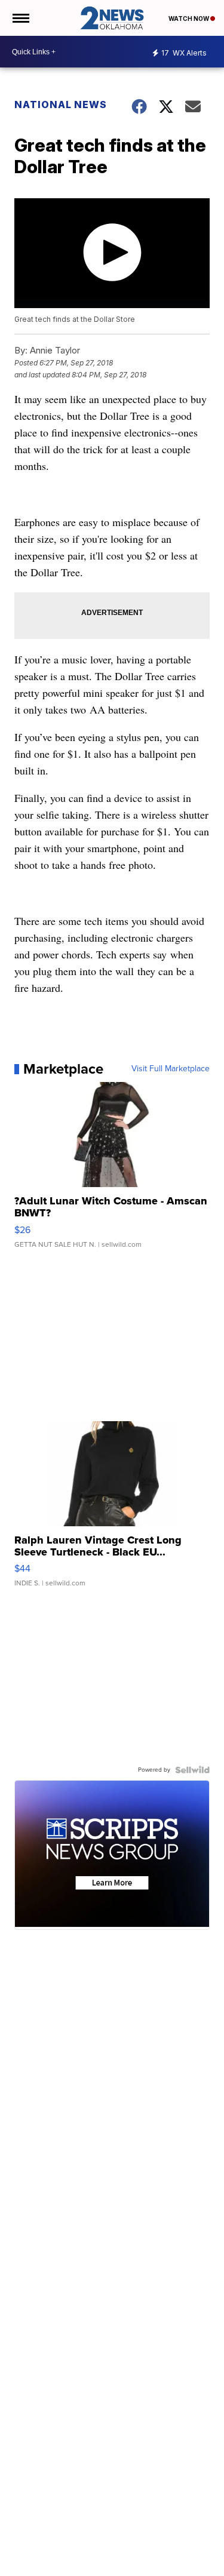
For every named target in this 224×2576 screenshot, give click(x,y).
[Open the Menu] (20, 18)
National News (61, 104)
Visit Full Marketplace (171, 1069)
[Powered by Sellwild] (192, 1770)
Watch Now (189, 19)
